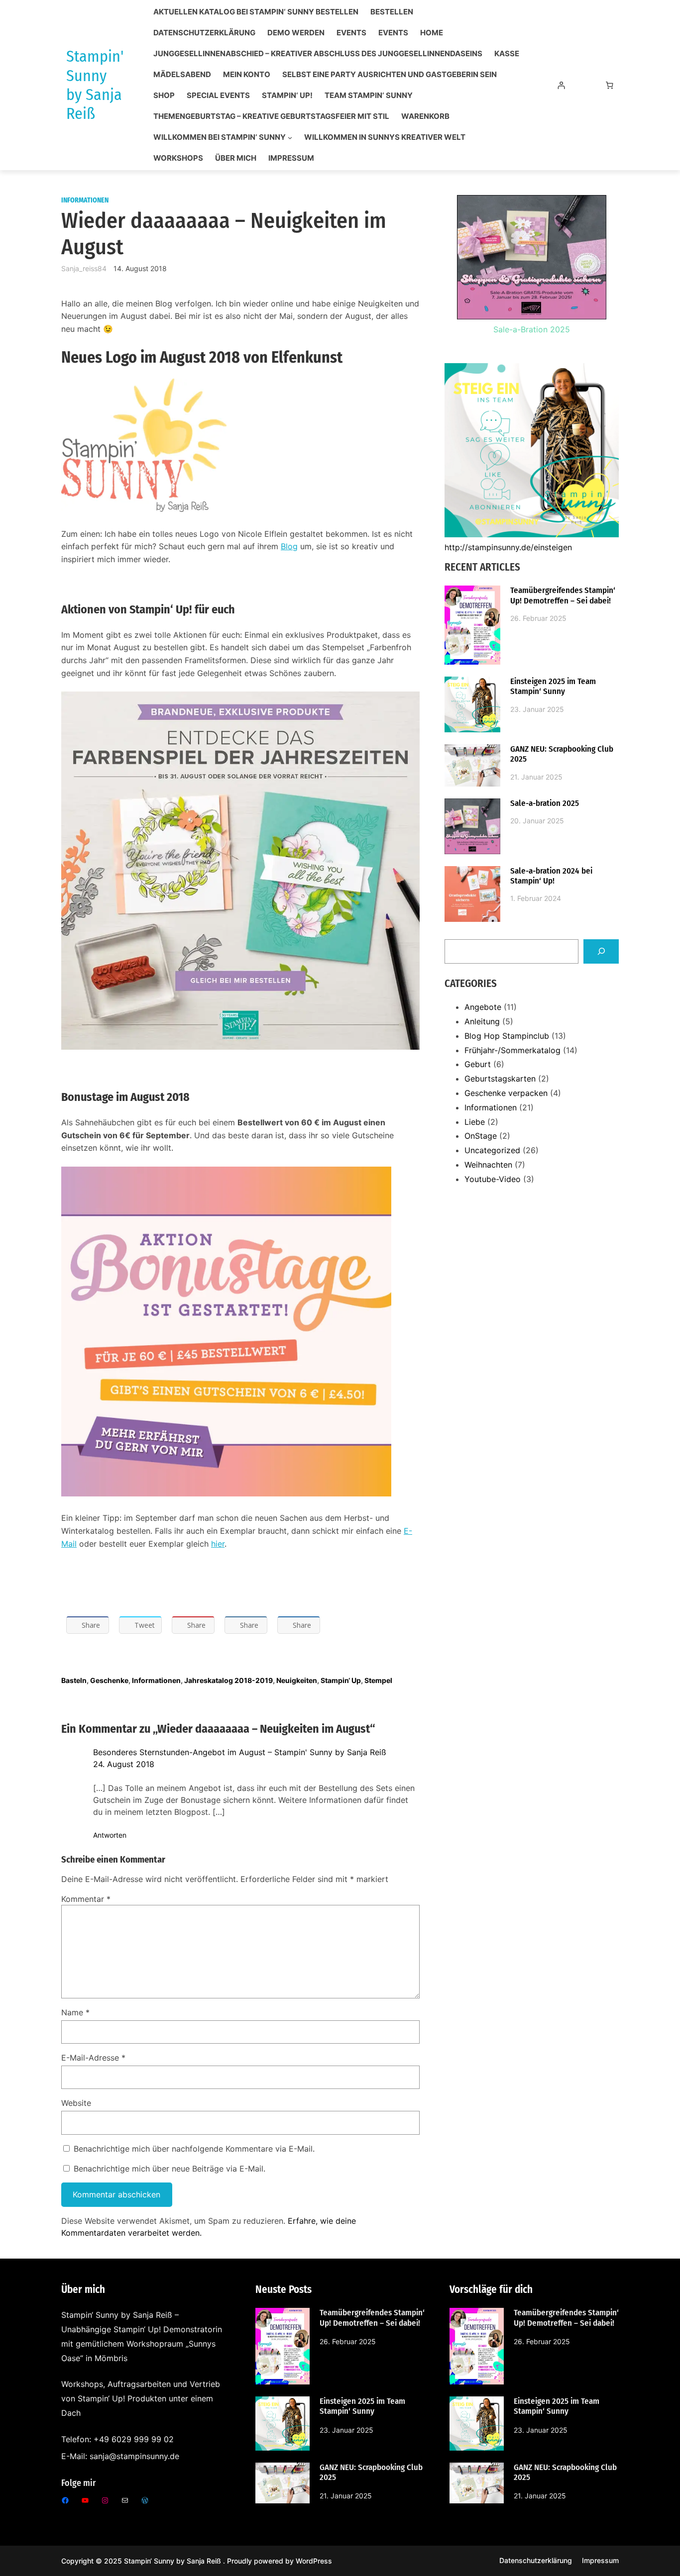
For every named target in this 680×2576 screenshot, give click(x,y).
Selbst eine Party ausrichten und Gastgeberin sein (390, 75)
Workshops (178, 158)
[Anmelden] (561, 85)
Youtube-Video (493, 1179)
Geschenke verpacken (506, 1093)
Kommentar (86, 1899)
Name (75, 2012)
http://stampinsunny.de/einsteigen (508, 547)
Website (76, 2103)
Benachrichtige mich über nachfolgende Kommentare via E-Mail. (194, 2149)
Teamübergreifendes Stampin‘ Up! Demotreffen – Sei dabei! (563, 595)
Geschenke (109, 1680)
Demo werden (296, 33)
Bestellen (392, 12)
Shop (164, 96)
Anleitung (482, 1021)
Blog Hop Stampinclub (507, 1036)
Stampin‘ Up (341, 1680)
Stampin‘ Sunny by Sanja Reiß (173, 2561)
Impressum (291, 158)
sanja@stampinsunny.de (134, 2456)
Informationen (85, 200)
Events (351, 33)
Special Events (218, 96)
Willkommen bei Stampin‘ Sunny (220, 137)
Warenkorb (425, 116)
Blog (289, 546)
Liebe (475, 1122)
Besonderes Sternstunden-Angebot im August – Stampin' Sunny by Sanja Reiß (240, 1752)
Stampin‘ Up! (287, 96)
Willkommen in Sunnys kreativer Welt (385, 137)
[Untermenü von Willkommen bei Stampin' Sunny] (290, 138)
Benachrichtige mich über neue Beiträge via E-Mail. (170, 2169)
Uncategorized (492, 1150)
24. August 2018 (124, 1764)
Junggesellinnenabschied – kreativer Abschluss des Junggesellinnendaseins (318, 54)
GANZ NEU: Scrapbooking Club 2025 (562, 754)
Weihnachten (488, 1165)
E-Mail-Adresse (93, 2058)
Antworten (110, 1835)
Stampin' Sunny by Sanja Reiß (95, 85)
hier (218, 1544)
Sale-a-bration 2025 (545, 803)
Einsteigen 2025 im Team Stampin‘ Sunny (553, 687)
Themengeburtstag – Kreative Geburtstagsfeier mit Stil (271, 116)
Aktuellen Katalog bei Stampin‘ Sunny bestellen (256, 12)
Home (432, 33)
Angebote (483, 1007)
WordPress (314, 2561)
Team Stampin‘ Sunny (369, 96)
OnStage (481, 1136)
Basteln (74, 1680)
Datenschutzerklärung (204, 33)
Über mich (236, 158)
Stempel (378, 1680)
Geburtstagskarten (500, 1079)
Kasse (507, 54)
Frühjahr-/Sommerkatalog (512, 1050)
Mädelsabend (182, 75)
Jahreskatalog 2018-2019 (228, 1680)
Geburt (478, 1064)
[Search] (601, 951)
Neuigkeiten (297, 1680)
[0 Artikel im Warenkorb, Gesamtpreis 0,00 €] (610, 85)
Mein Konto (247, 75)
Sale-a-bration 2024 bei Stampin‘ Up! (551, 876)
